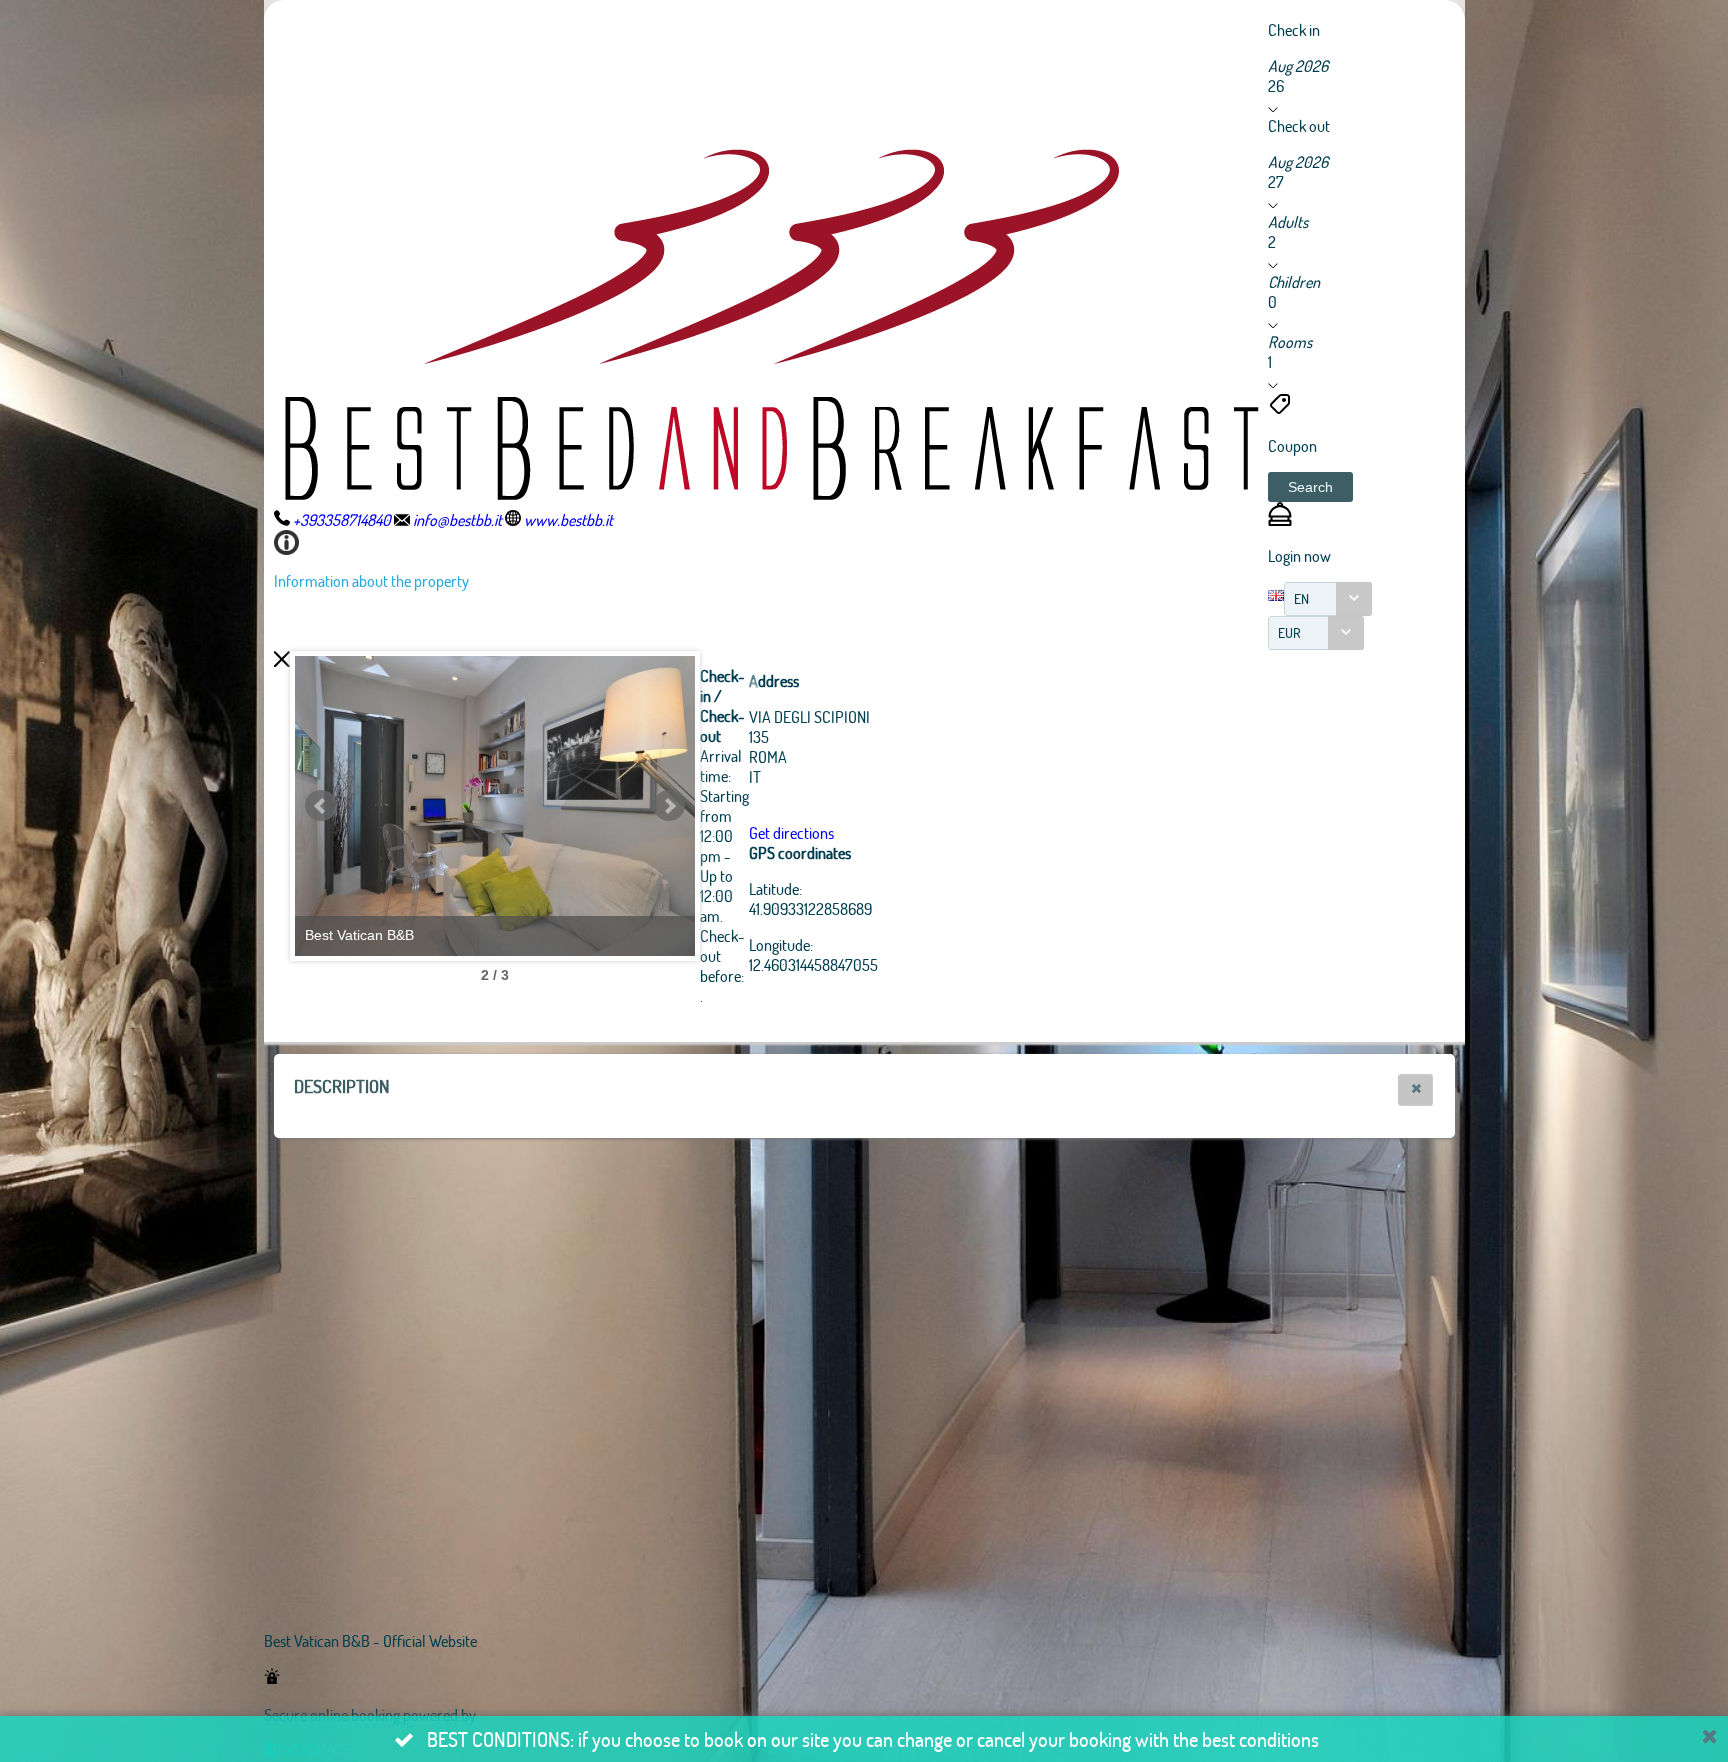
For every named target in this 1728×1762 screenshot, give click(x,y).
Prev (321, 806)
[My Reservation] (1280, 519)
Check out (1299, 125)
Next (669, 806)
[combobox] (1328, 599)
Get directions (791, 832)
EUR (1289, 632)
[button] (1310, 487)
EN (1301, 598)
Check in (1294, 29)
